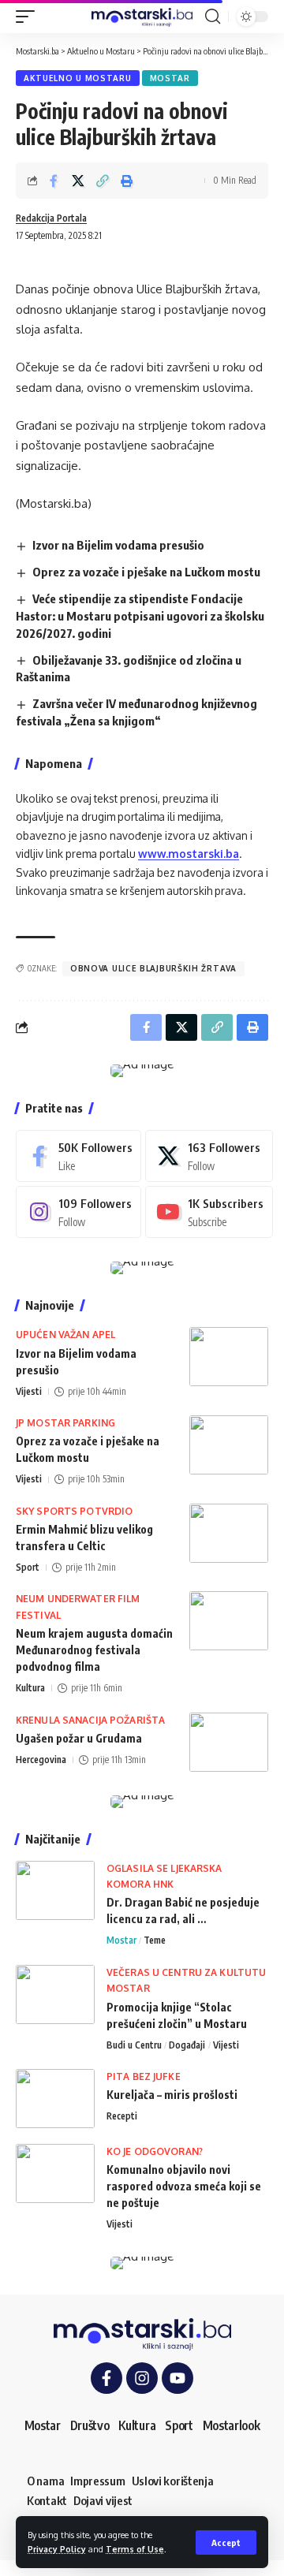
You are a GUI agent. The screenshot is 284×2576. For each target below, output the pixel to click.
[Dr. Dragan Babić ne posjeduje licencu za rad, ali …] (55, 1890)
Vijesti (29, 1391)
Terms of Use (135, 2549)
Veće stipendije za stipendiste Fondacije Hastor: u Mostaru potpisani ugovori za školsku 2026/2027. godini (140, 616)
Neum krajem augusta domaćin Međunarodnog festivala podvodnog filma (94, 1650)
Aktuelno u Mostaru (78, 78)
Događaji (187, 2045)
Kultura (30, 1688)
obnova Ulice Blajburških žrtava (153, 968)
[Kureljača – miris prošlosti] (55, 2099)
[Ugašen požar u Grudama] (229, 1742)
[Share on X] (78, 181)
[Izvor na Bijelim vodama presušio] (229, 1357)
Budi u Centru (134, 2045)
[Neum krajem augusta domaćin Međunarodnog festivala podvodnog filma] (229, 1621)
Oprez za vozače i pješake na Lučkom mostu (146, 572)
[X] (209, 1156)
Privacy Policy (57, 2549)
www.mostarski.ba (189, 854)
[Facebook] (78, 1156)
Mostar (170, 78)
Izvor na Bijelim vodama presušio (118, 545)
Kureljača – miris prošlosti (172, 2095)
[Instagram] (78, 1212)
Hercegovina (41, 1760)
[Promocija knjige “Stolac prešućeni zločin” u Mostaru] (55, 1994)
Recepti (122, 2116)
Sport (28, 1567)
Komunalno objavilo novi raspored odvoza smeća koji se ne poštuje (184, 2186)
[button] (226, 2542)
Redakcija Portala (51, 218)
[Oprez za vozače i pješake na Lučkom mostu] (229, 1445)
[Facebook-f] (106, 2378)
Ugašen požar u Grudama (79, 1738)
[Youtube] (209, 1212)
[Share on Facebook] (54, 181)
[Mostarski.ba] (142, 17)
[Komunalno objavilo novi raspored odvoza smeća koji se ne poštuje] (55, 2173)
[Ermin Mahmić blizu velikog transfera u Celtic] (229, 1533)
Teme (155, 1940)
